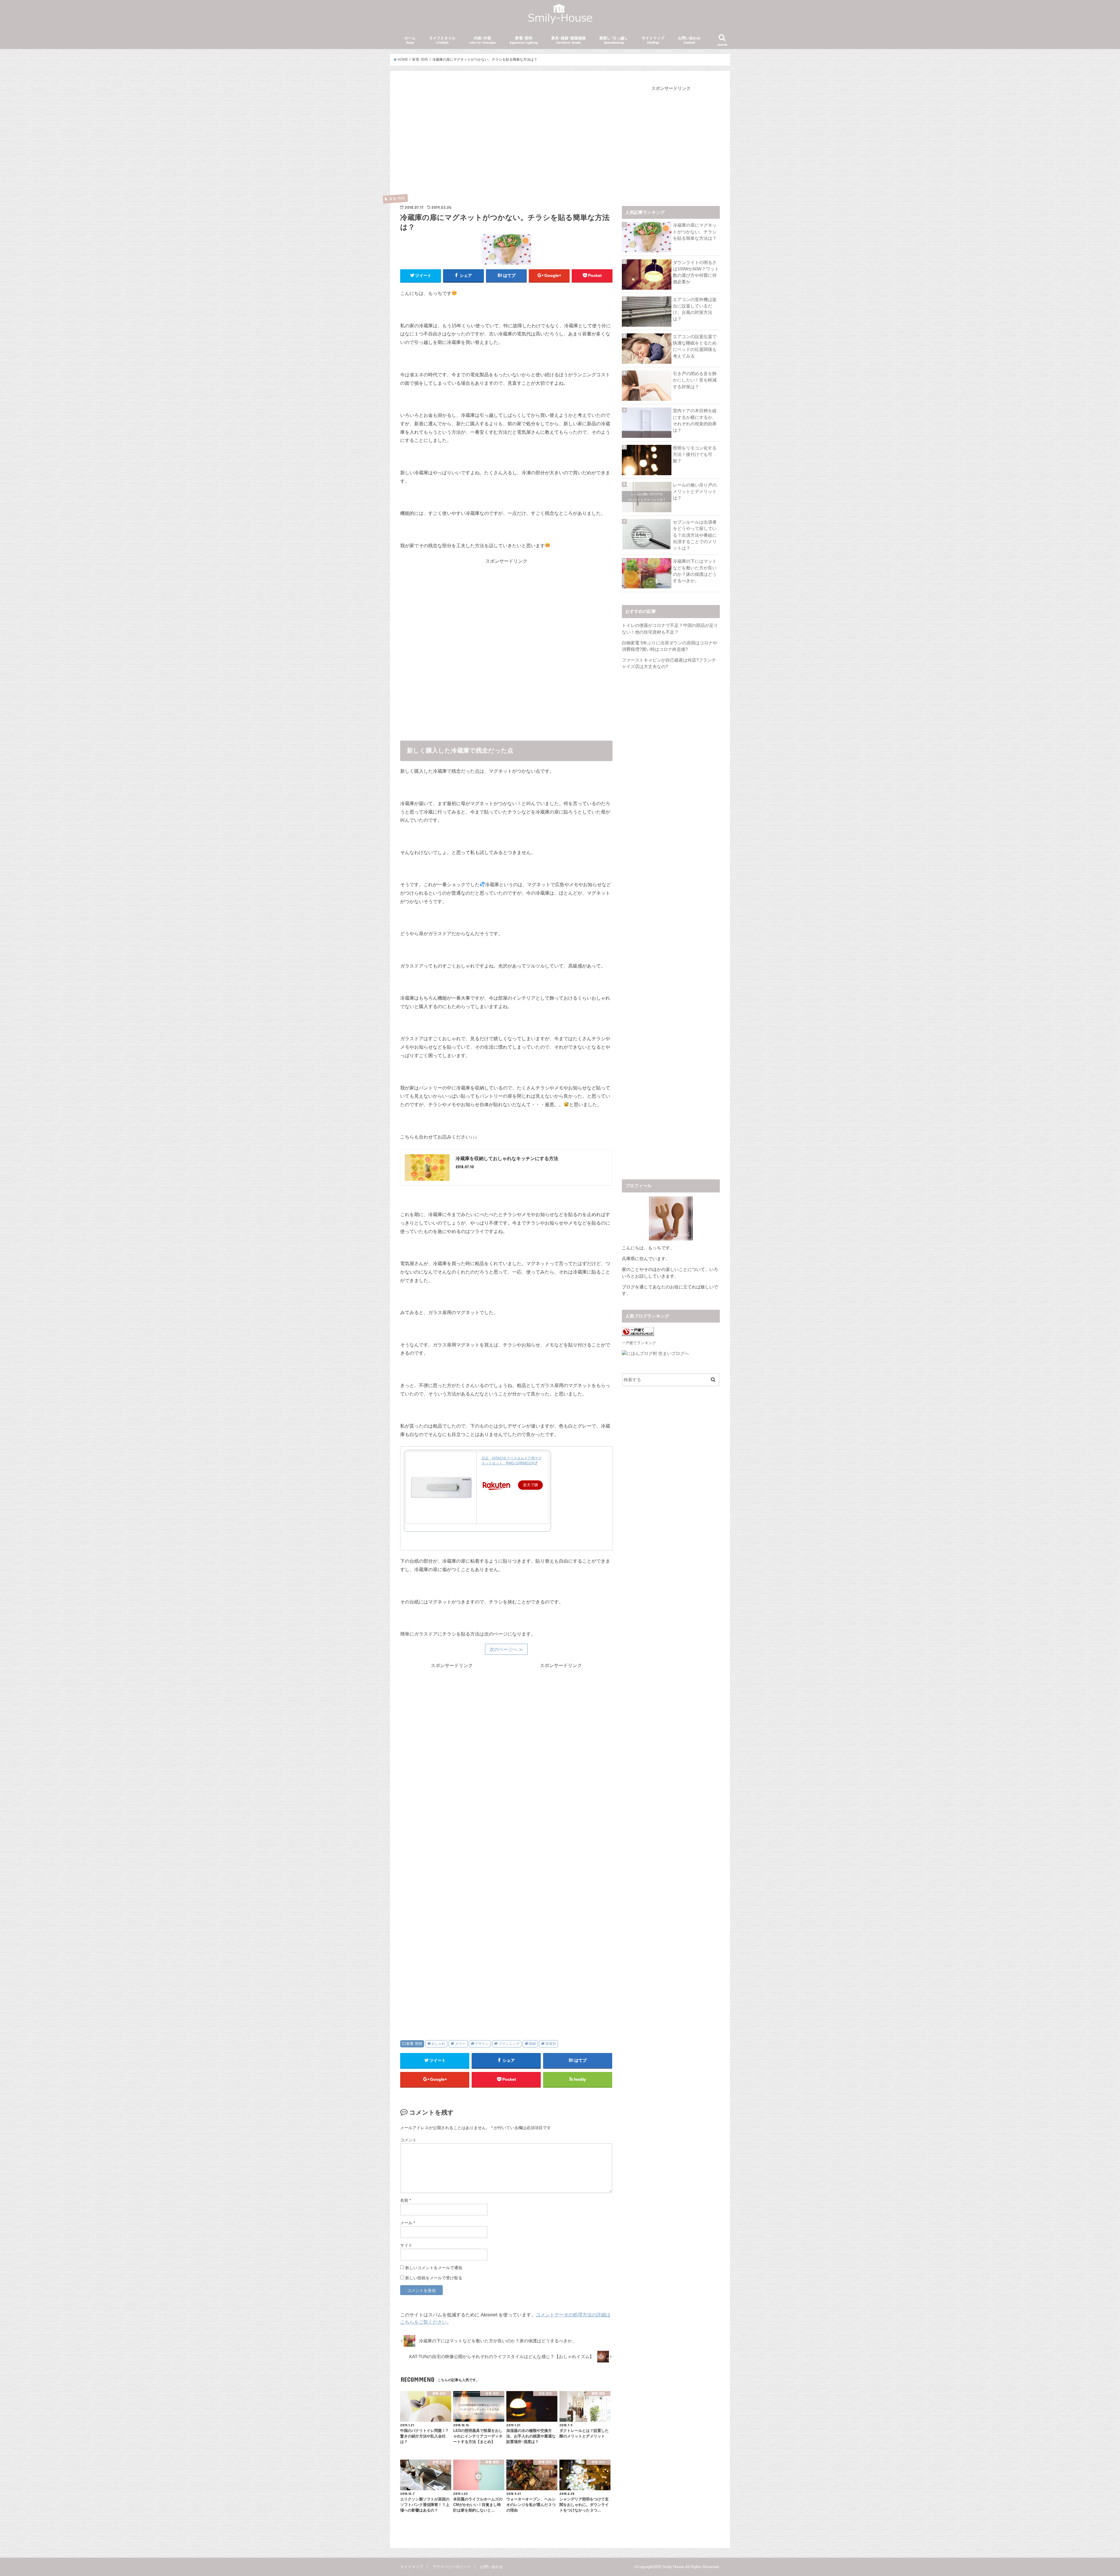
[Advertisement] (506, 141)
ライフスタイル (442, 40)
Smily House (673, 2567)
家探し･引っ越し (614, 40)
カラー (460, 2044)
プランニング (509, 2044)
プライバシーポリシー (452, 2567)
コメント (408, 2140)
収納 (532, 2044)
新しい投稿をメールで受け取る (434, 2278)
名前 (406, 2200)
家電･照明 (524, 40)
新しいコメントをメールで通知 (434, 2268)
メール (408, 2223)
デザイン (482, 2044)
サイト (406, 2245)
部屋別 (551, 2044)
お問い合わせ (689, 40)
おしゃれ (438, 2044)
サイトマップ (653, 40)
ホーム (410, 40)
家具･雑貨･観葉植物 (568, 40)
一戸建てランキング (639, 1343)
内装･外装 (483, 40)
